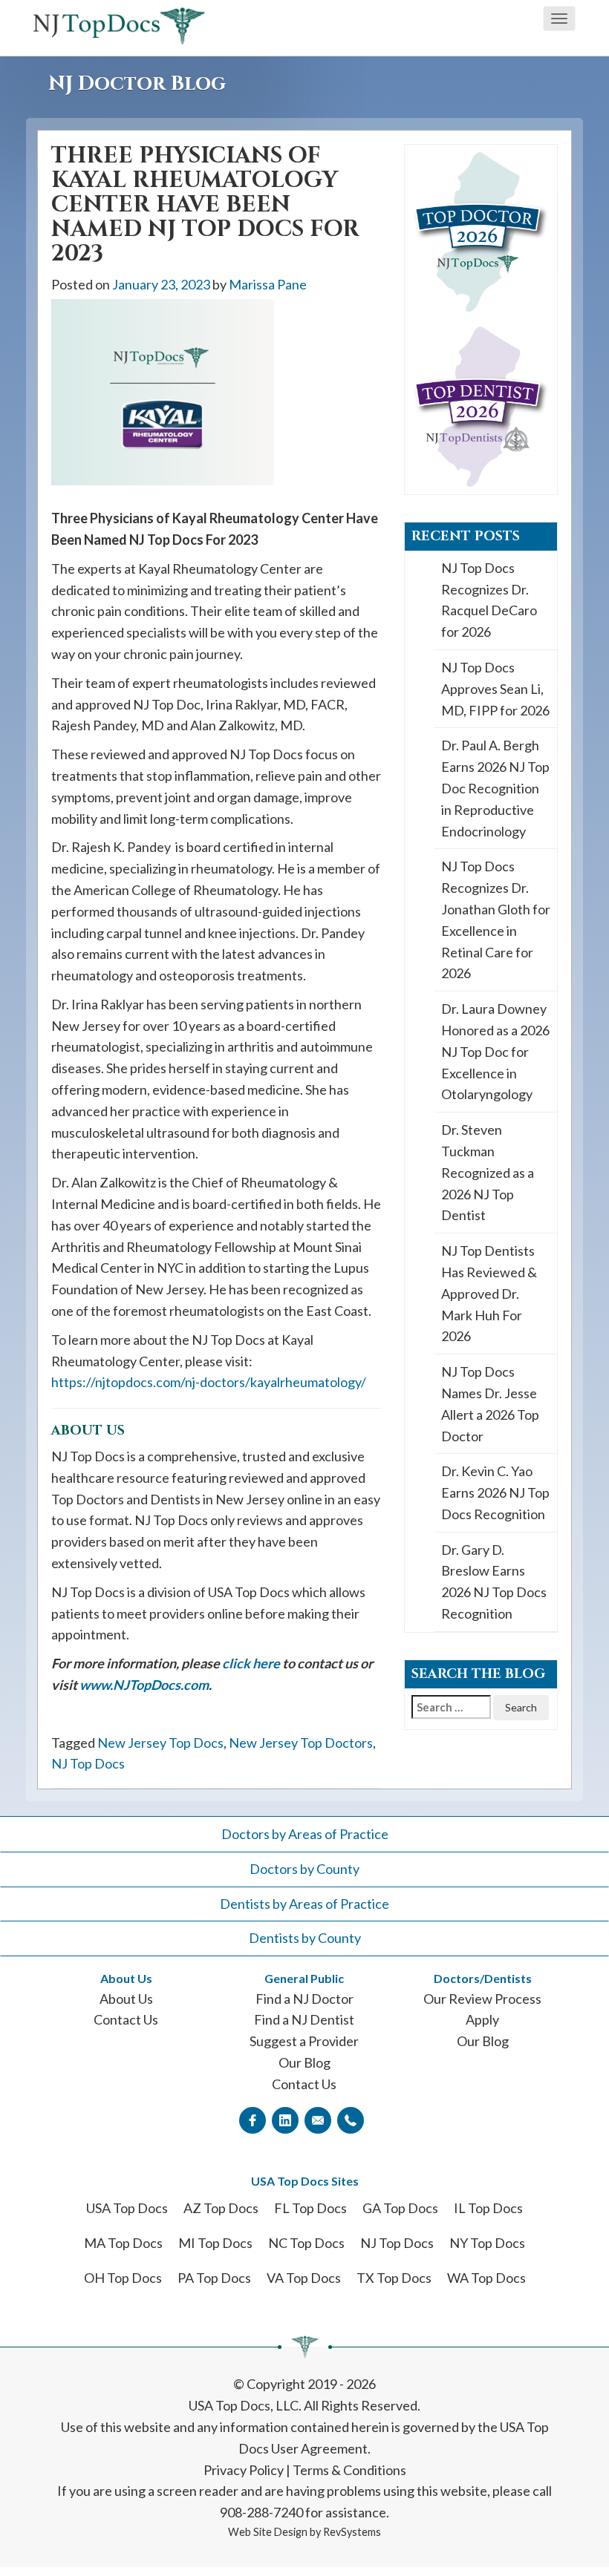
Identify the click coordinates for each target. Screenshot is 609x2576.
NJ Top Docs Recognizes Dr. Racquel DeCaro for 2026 (489, 600)
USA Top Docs (127, 2208)
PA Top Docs (214, 2278)
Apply (482, 2019)
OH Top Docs (123, 2278)
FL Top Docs (310, 2208)
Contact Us (126, 2019)
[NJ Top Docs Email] (318, 2120)
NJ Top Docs (88, 1763)
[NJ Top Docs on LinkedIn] (285, 2120)
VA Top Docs (304, 2278)
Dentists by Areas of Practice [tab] (304, 1904)
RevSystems (352, 2532)
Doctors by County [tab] (304, 1869)
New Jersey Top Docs (160, 1743)
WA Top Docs (486, 2278)
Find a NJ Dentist (304, 2019)
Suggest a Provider (304, 2041)
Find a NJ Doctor (304, 1999)
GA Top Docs (400, 2208)
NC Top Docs (306, 2243)
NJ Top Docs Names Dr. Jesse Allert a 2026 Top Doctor (490, 1403)
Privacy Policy (244, 2470)
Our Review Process (482, 1999)
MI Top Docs (215, 2243)
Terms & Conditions (349, 2470)
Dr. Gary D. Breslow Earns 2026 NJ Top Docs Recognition (494, 1582)
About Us (126, 1999)
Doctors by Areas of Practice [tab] (305, 1834)
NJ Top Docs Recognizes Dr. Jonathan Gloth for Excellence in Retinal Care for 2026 (496, 920)
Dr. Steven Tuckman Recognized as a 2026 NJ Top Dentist (488, 1172)
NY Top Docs (487, 2243)
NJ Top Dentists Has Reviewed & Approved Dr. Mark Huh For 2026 (489, 1293)
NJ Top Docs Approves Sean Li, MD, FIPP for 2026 (495, 689)
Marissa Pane (268, 284)
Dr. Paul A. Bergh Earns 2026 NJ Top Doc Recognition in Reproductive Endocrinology (495, 788)
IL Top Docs (488, 2208)
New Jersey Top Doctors (301, 1743)
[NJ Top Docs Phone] (351, 2120)
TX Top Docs (394, 2278)
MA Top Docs (123, 2243)
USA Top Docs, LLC (244, 2405)
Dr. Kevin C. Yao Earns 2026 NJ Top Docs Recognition (495, 1492)
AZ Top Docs (221, 2208)
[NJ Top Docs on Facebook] (253, 2120)
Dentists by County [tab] (305, 1938)
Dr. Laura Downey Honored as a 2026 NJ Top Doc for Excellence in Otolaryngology (495, 1051)
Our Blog (304, 2062)
